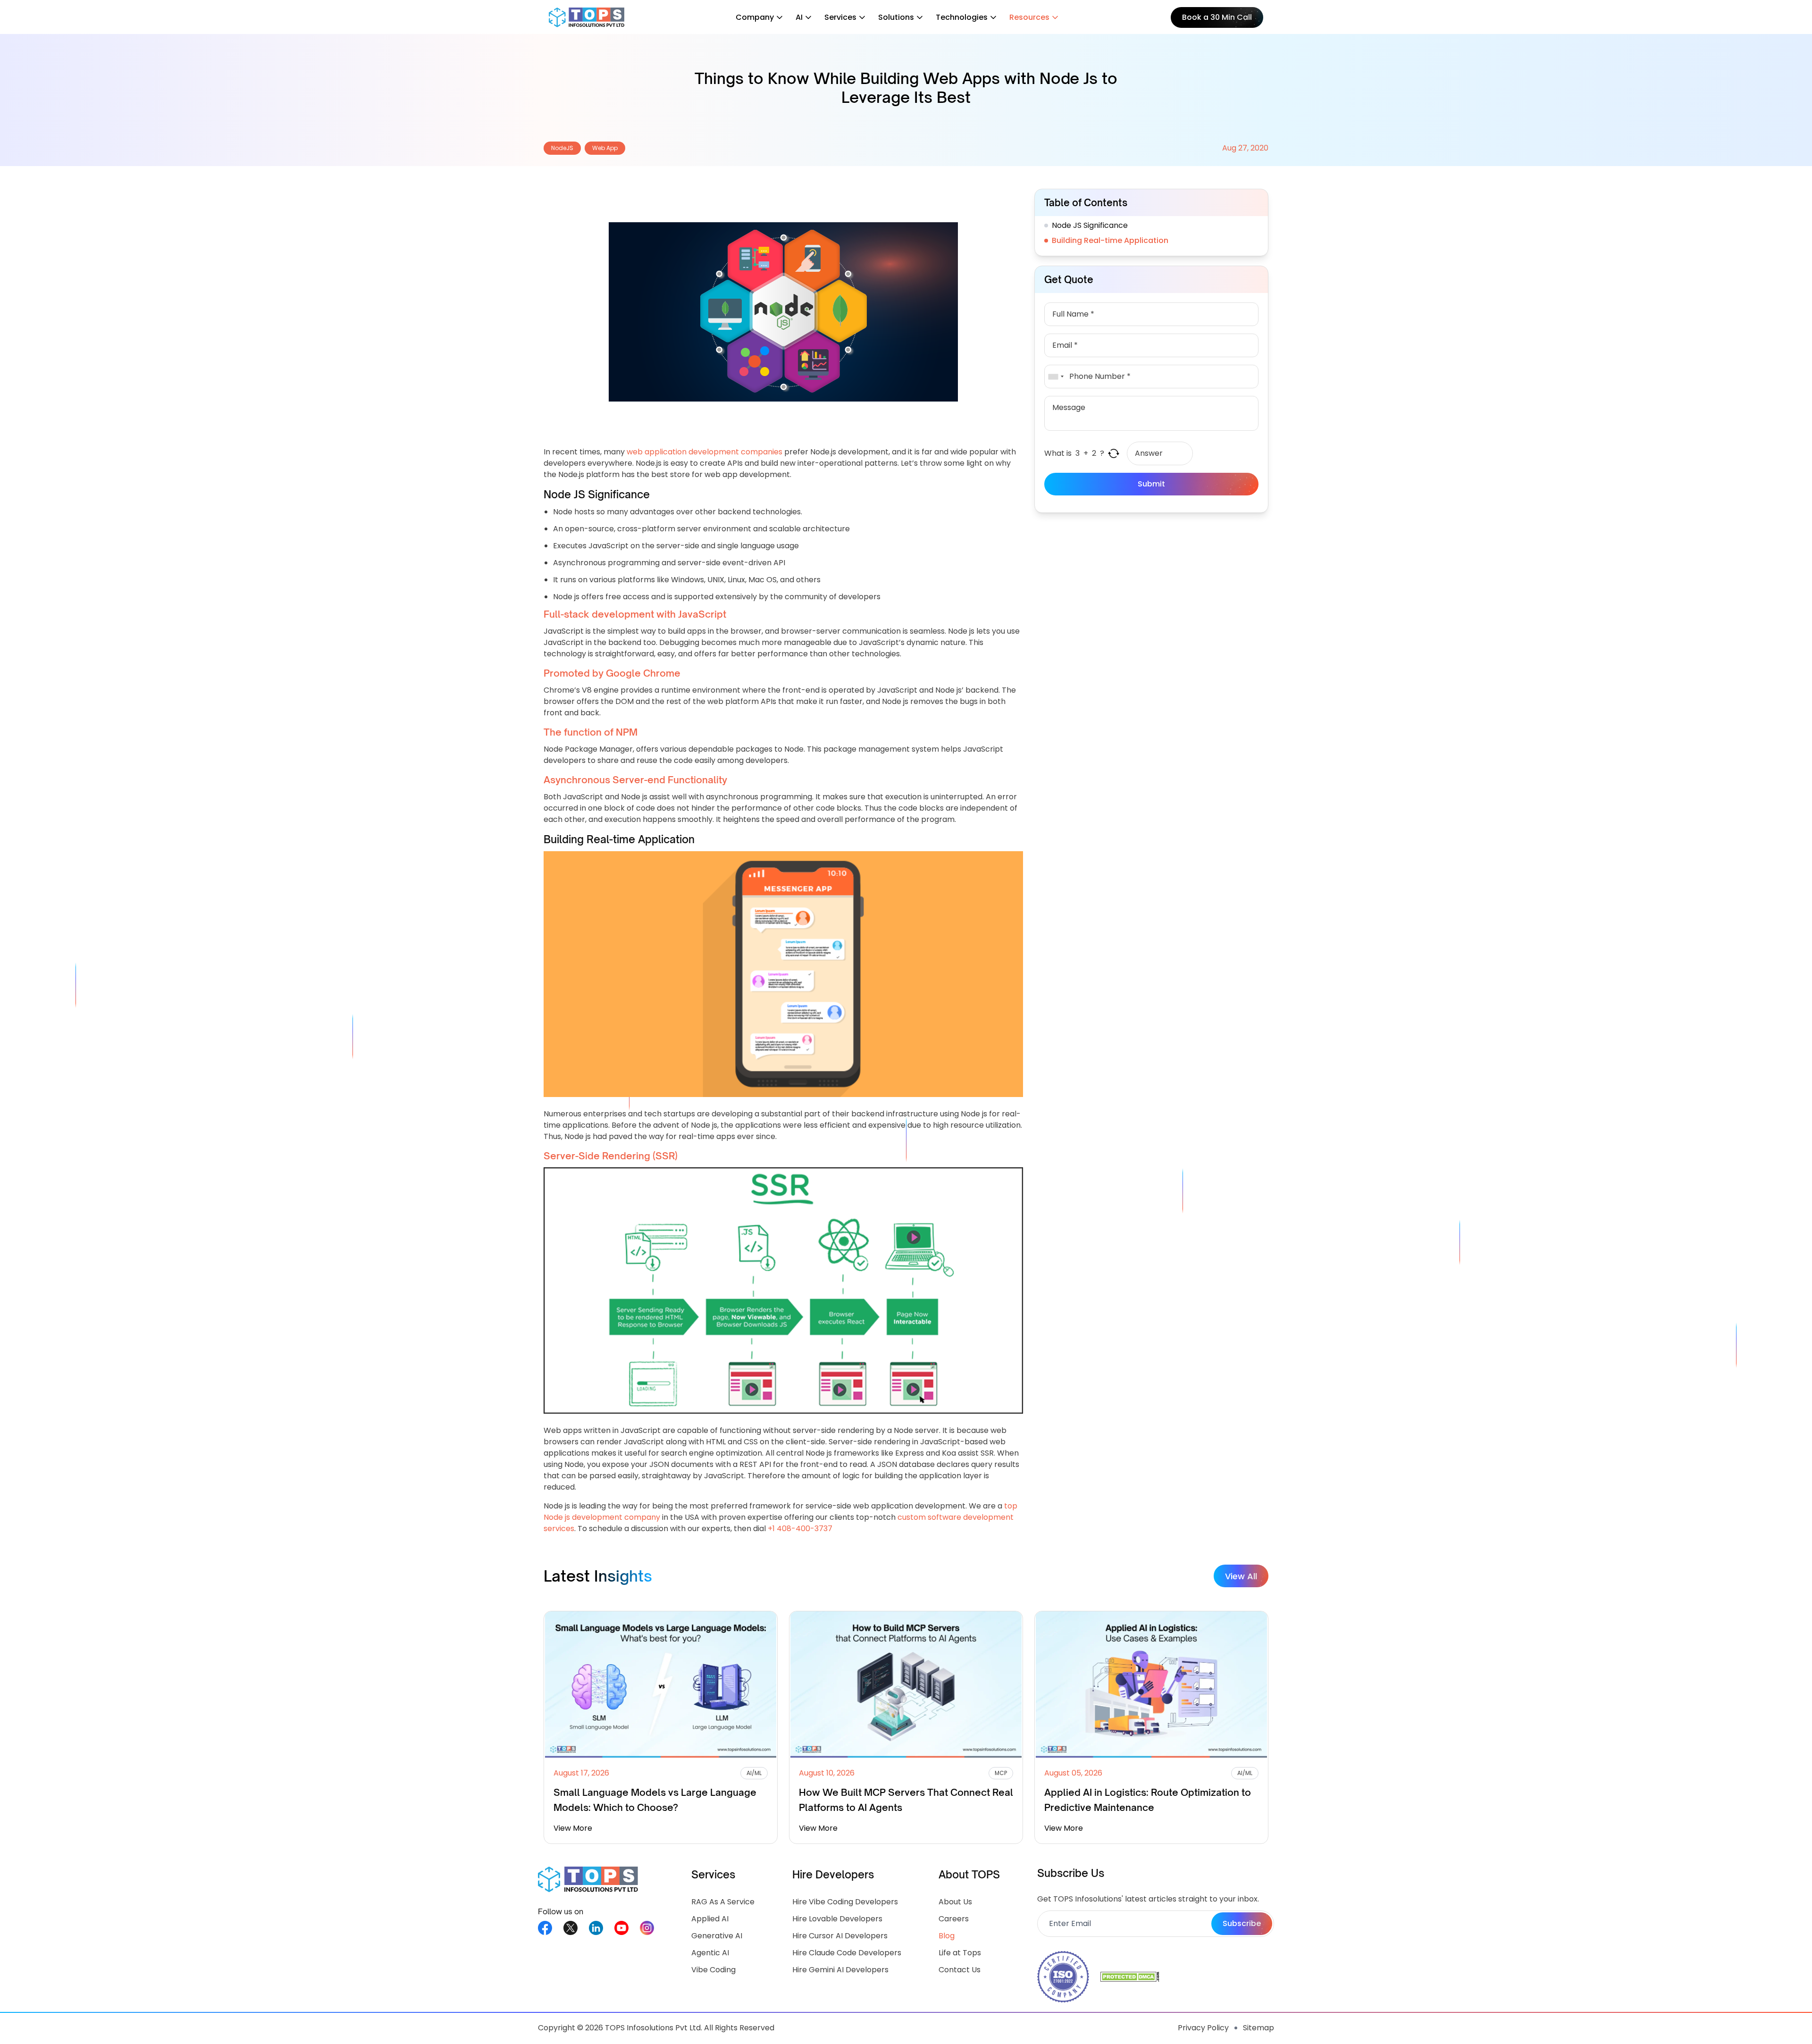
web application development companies (705, 452)
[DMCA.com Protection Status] (1130, 1977)
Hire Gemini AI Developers (840, 1970)
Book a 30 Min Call (1217, 17)
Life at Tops (960, 1953)
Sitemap (1258, 2028)
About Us (955, 1902)
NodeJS (562, 148)
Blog (947, 1936)
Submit (1151, 484)
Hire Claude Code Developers (847, 1953)
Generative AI (717, 1936)
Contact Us (960, 1970)
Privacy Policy (1203, 2028)
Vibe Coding (713, 1970)
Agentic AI (710, 1953)
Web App (605, 148)
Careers (954, 1919)
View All (1241, 1576)
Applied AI (710, 1919)
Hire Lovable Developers (837, 1919)
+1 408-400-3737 (800, 1529)
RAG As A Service (723, 1902)
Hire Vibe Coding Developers (845, 1902)
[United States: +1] (1056, 377)
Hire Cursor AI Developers (840, 1936)
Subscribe (1242, 1923)
